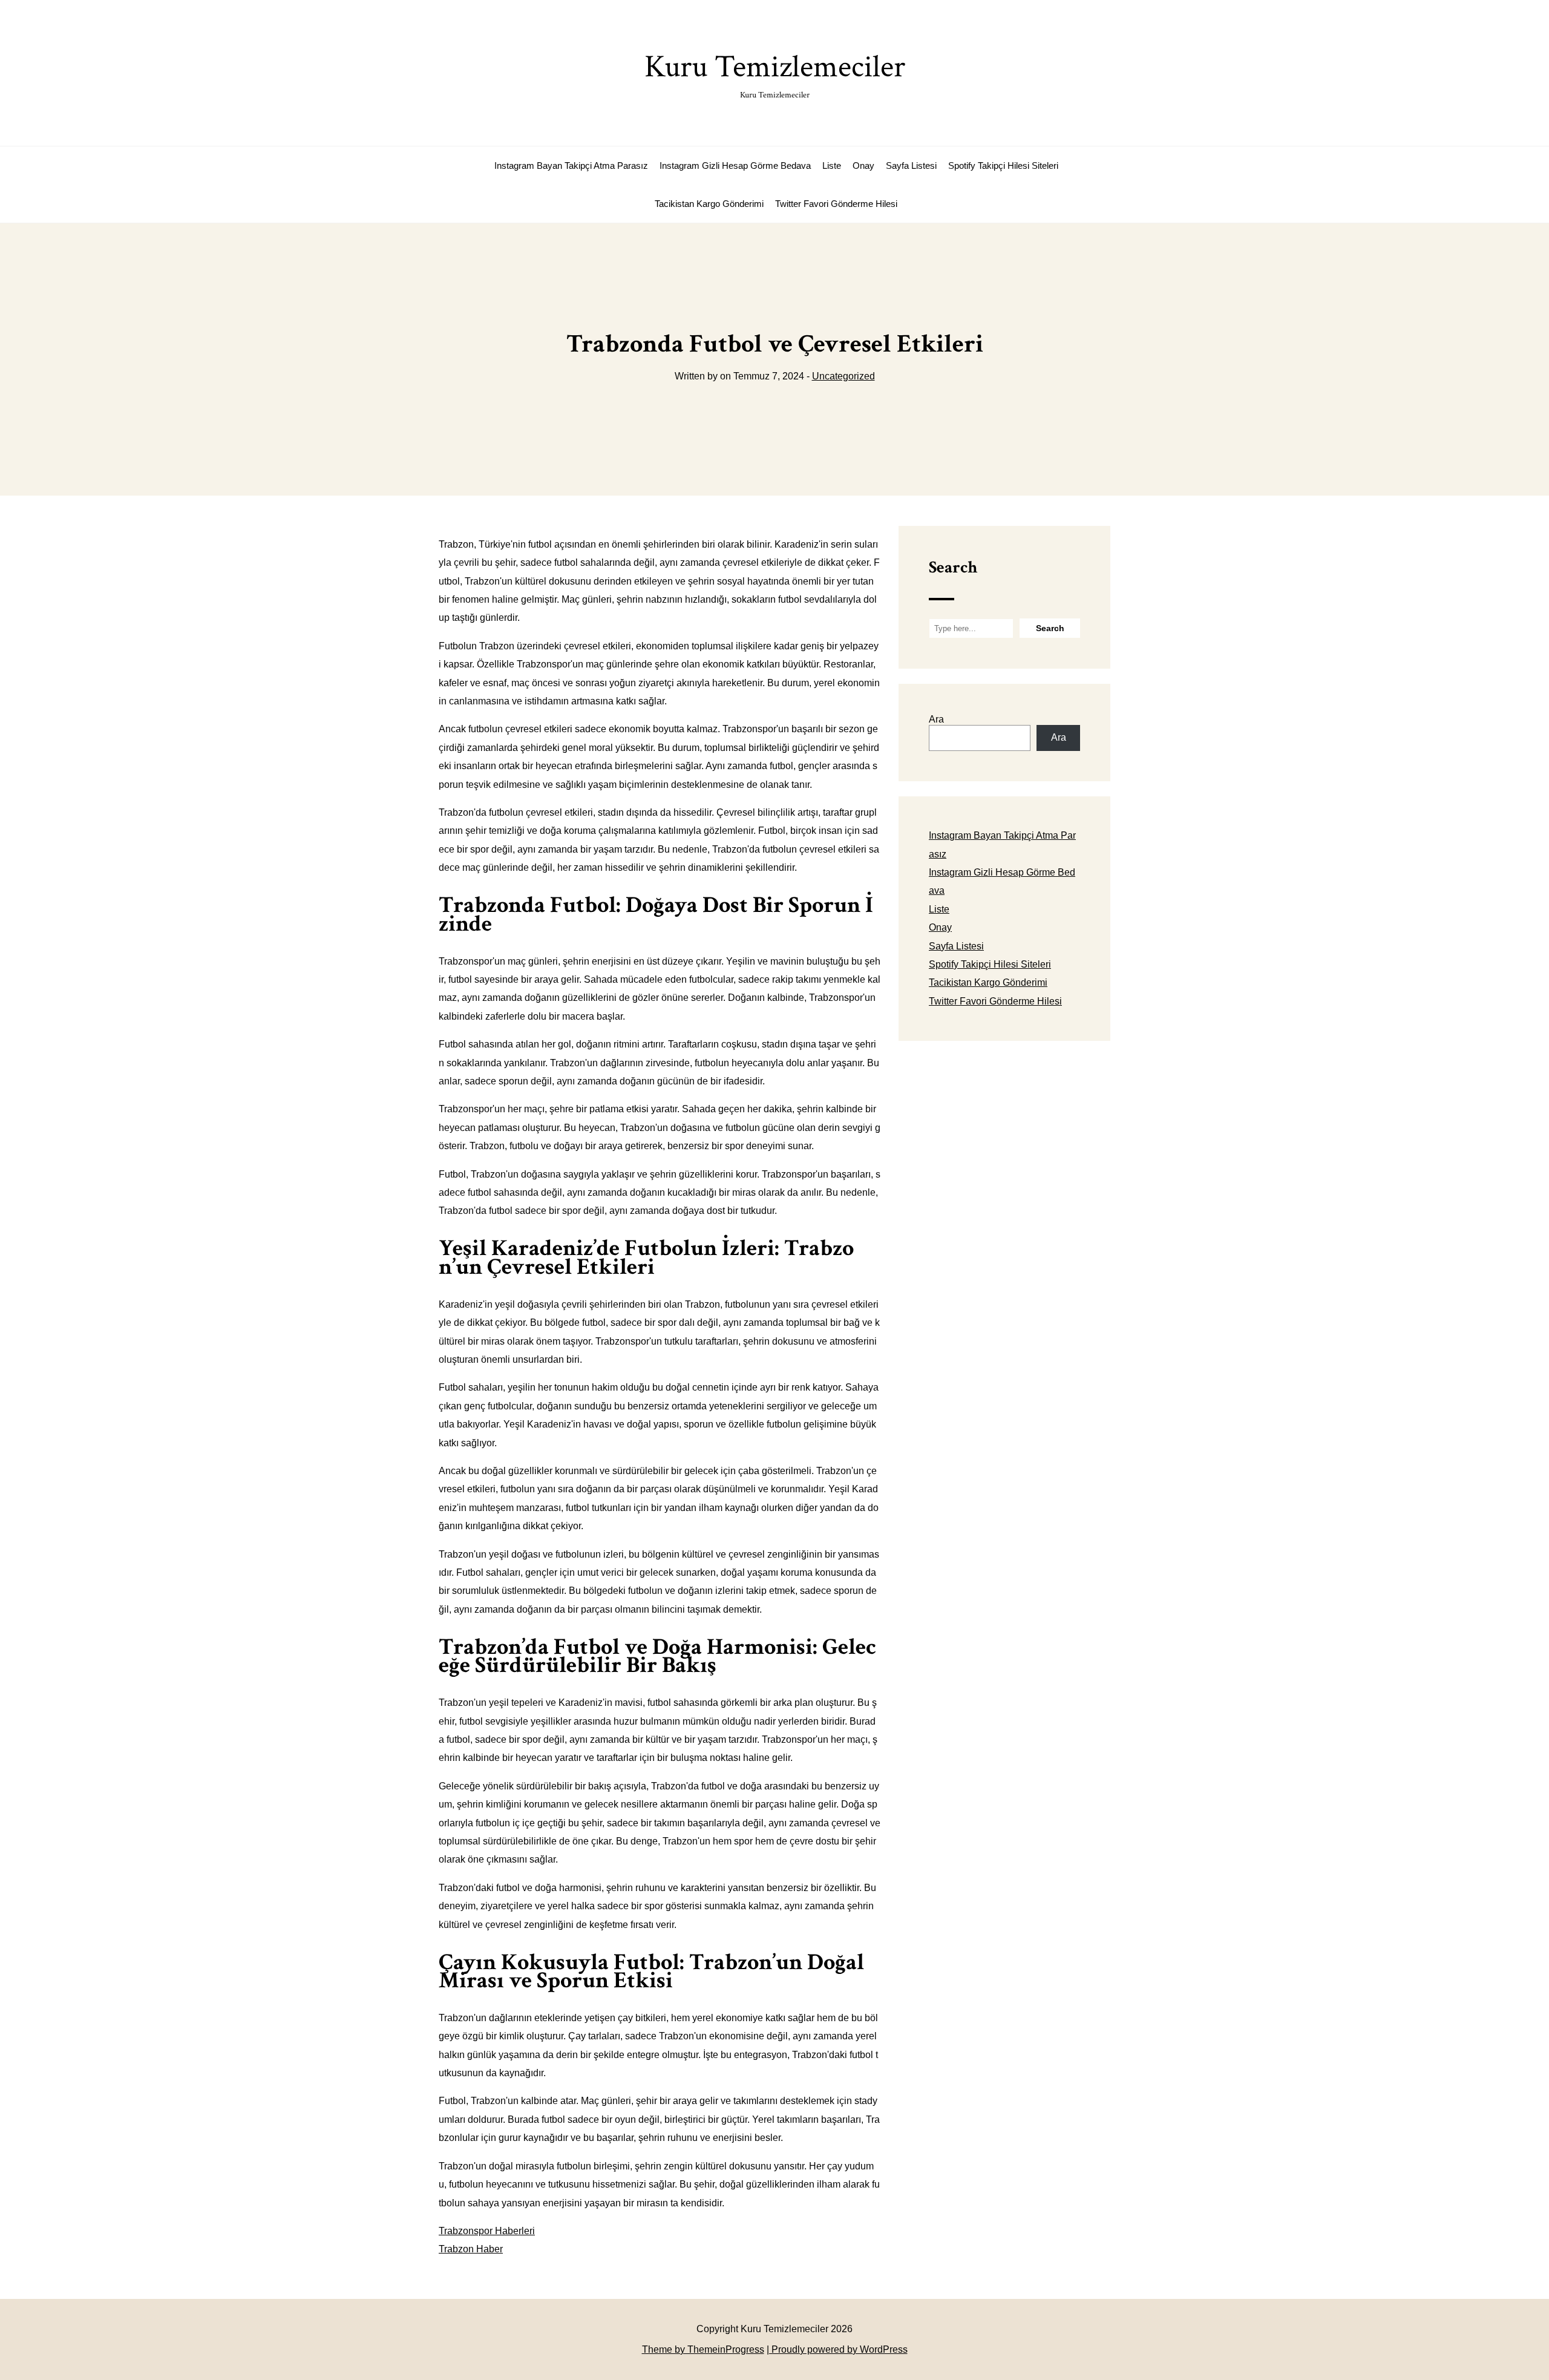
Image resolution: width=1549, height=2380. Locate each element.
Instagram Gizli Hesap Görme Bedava (735, 166)
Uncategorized (843, 376)
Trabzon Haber (471, 2249)
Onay (863, 166)
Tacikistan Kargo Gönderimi (709, 204)
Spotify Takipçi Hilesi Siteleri (1003, 166)
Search (953, 567)
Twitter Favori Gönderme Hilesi (836, 204)
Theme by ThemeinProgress (703, 2349)
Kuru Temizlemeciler (775, 74)
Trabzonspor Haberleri (487, 2231)
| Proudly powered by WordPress (837, 2349)
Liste (832, 166)
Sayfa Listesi (911, 166)
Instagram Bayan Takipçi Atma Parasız (571, 166)
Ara (936, 719)
